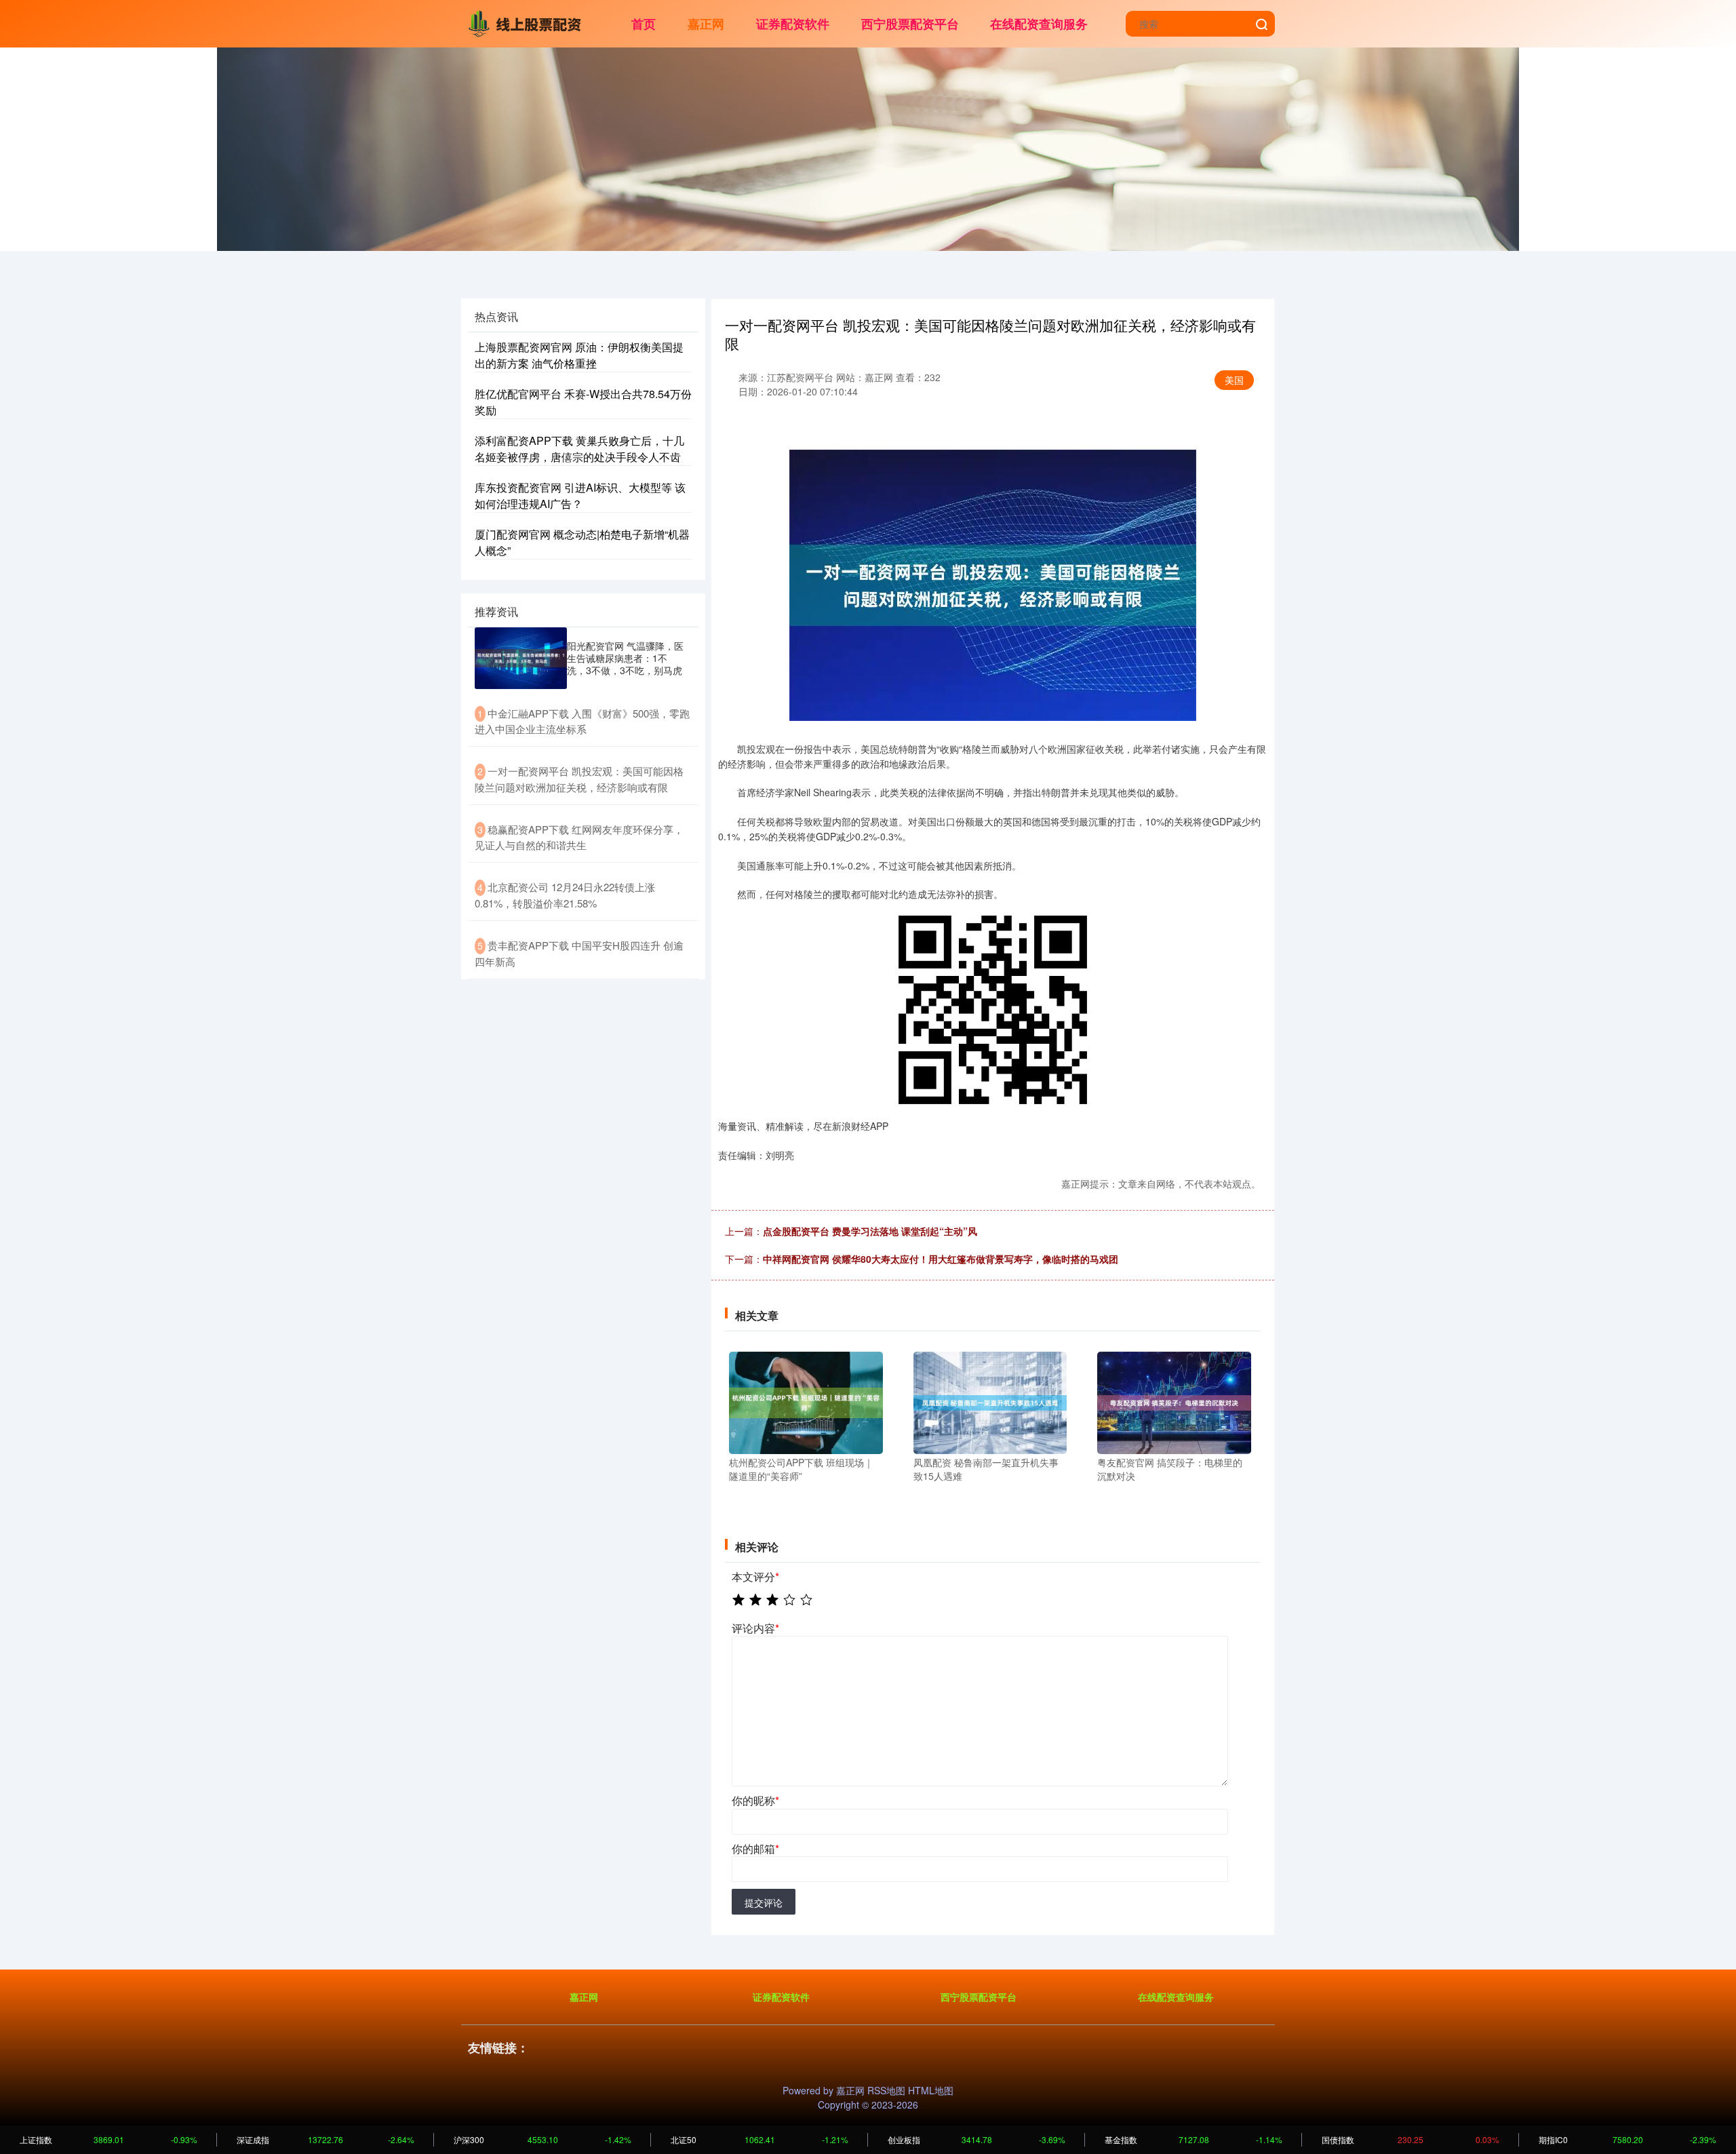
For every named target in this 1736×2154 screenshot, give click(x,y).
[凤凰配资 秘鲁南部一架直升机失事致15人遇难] (990, 1401)
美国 (1234, 380)
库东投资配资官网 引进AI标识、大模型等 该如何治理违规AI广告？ (580, 495)
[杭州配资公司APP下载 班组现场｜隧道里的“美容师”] (806, 1401)
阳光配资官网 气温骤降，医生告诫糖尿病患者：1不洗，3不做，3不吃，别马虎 (625, 658)
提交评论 (764, 1902)
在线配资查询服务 (1039, 24)
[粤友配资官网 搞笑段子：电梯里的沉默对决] (1174, 1401)
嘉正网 (706, 24)
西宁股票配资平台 (910, 24)
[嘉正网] (528, 22)
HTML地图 (931, 2090)
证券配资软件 (793, 24)
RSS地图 (886, 2090)
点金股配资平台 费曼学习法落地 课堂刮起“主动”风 (870, 1231)
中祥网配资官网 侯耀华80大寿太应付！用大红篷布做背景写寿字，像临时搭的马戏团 (941, 1259)
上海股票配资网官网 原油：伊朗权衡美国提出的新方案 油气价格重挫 (579, 355)
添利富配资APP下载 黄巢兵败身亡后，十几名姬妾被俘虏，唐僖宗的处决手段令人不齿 (579, 449)
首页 (644, 24)
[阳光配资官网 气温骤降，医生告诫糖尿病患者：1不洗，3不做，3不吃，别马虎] (521, 658)
